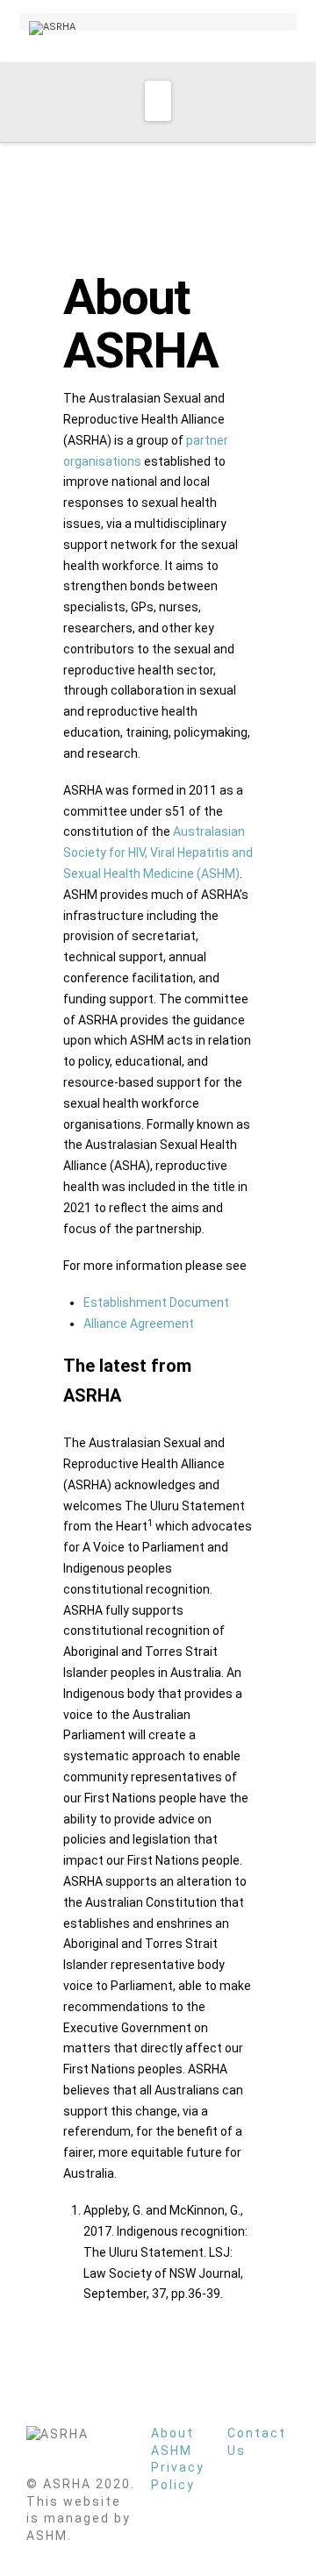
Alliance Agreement (139, 1324)
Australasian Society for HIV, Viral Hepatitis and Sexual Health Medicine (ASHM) (158, 853)
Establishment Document (156, 1302)
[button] (158, 101)
